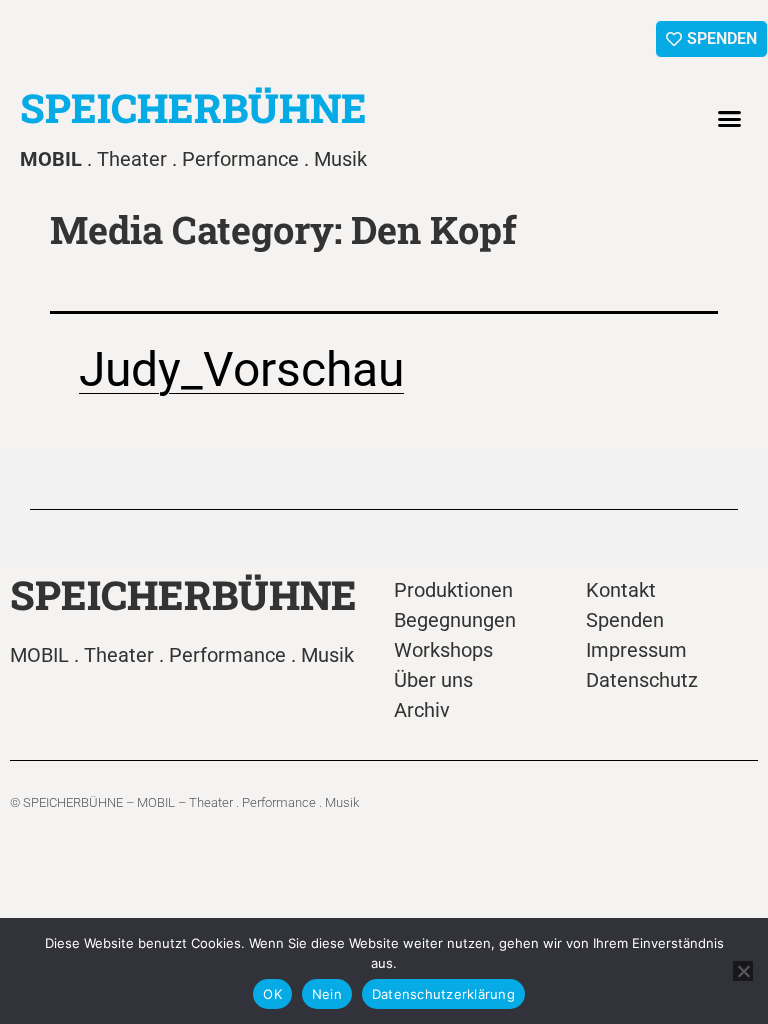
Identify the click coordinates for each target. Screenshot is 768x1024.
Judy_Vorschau (241, 369)
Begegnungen (455, 620)
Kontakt (621, 590)
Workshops (443, 650)
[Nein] (743, 971)
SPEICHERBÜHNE (193, 107)
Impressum (636, 650)
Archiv (422, 710)
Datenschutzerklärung (443, 994)
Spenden (625, 620)
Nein (327, 994)
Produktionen (453, 590)
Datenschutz (642, 680)
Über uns (433, 680)
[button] (730, 119)
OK (272, 994)
